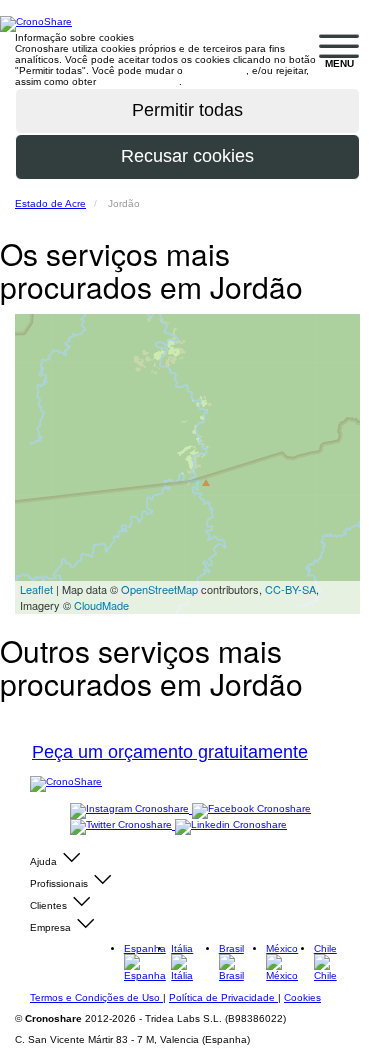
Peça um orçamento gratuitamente (170, 752)
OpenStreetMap (159, 589)
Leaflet (36, 589)
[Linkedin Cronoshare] (231, 825)
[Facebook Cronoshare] (251, 809)
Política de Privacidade (223, 997)
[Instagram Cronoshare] (131, 809)
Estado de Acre (50, 203)
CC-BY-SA (290, 589)
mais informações (139, 81)
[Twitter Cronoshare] (122, 825)
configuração (216, 70)
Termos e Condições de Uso (96, 997)
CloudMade (101, 605)
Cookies (302, 997)
